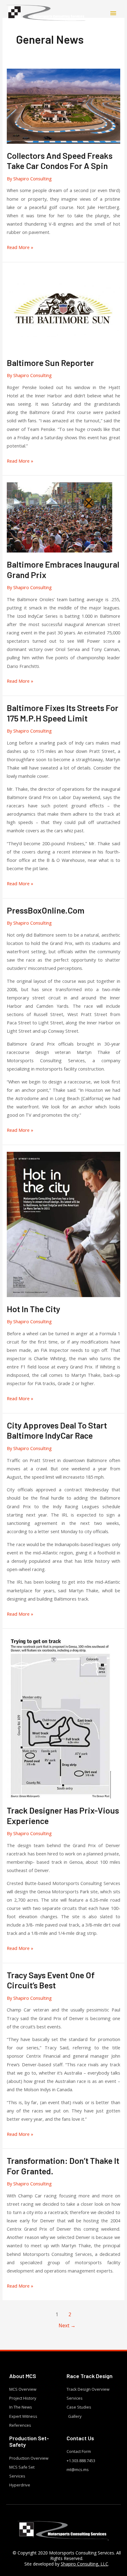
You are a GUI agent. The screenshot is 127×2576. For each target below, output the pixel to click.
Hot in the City (33, 1309)
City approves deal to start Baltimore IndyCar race (57, 1430)
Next (67, 2325)
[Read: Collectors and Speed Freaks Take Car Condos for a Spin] (63, 106)
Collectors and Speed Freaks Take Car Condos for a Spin (60, 161)
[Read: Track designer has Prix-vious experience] (59, 1716)
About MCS (23, 2376)
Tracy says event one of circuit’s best (51, 1980)
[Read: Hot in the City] (63, 1224)
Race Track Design (90, 2376)
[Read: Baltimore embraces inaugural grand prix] (59, 517)
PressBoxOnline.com (46, 910)
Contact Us (80, 2438)
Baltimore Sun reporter (50, 363)
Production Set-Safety (29, 2441)
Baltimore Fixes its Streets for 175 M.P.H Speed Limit (63, 713)
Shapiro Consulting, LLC (84, 2564)
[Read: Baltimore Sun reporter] (63, 309)
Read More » (20, 247)
